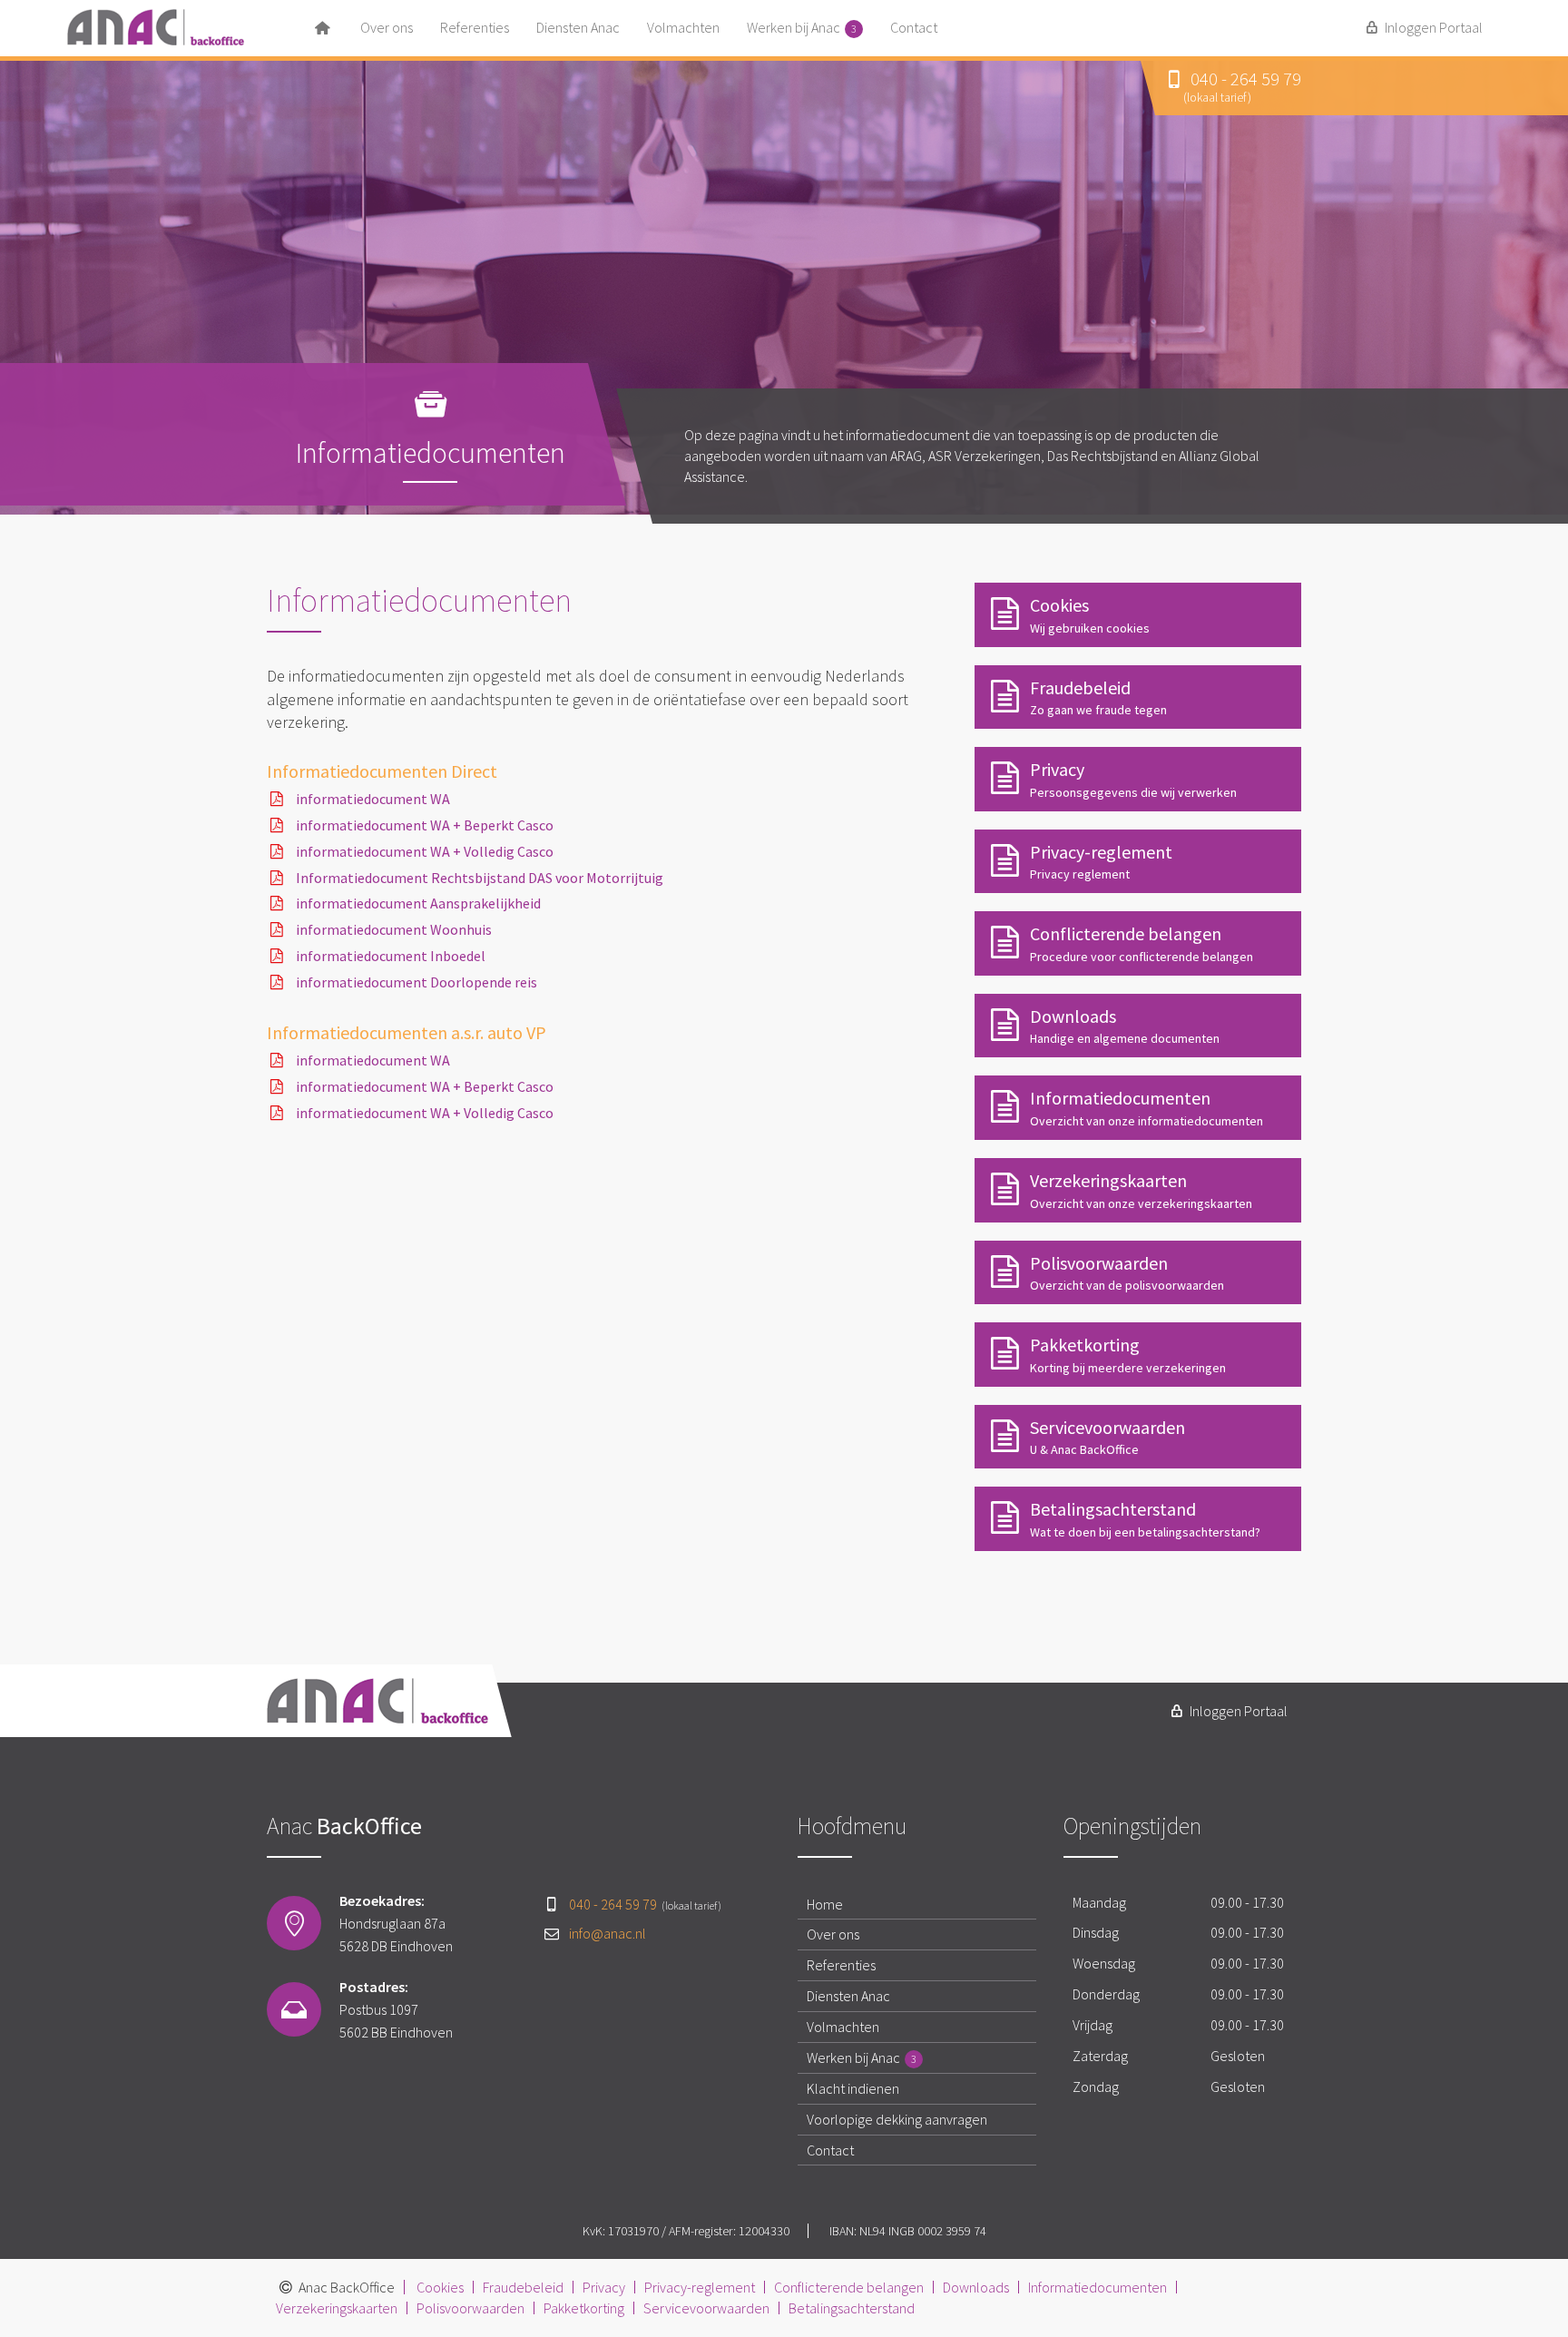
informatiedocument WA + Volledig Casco (425, 851)
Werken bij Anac (802, 27)
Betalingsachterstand (852, 2308)
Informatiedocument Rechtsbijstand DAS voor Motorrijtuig (480, 878)
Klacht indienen (853, 2088)
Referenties (475, 27)
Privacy (604, 2287)
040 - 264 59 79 (645, 1904)
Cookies (440, 2287)
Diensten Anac (578, 27)
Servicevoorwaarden (706, 2308)
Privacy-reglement (700, 2287)
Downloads (976, 2287)
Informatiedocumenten (1098, 2287)
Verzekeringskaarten (337, 2308)
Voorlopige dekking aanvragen (897, 2119)
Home (825, 1904)
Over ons (387, 27)
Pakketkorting (584, 2308)
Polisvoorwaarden (470, 2308)
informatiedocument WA (373, 799)
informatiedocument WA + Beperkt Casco (425, 825)
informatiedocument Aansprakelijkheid (418, 903)
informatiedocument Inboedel (391, 956)
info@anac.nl (608, 1933)
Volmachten (683, 27)
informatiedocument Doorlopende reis (416, 982)
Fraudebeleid (523, 2287)
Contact (914, 27)
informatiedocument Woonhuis (394, 929)
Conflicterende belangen (849, 2287)
